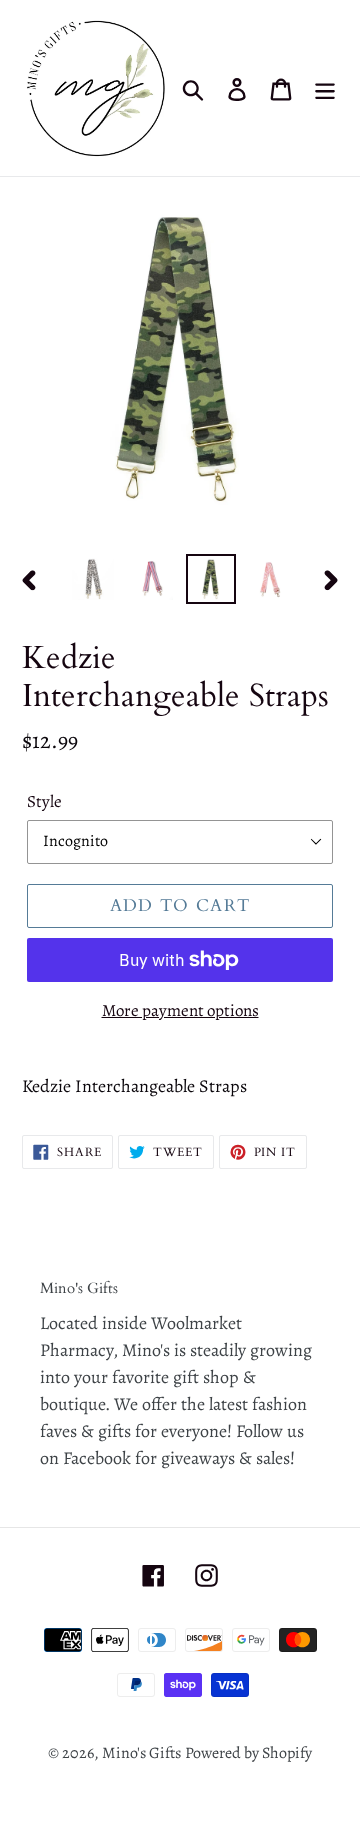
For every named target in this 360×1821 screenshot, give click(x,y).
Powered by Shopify (248, 1753)
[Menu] (325, 88)
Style (44, 801)
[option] (92, 579)
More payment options (180, 1010)
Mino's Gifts (141, 1753)
